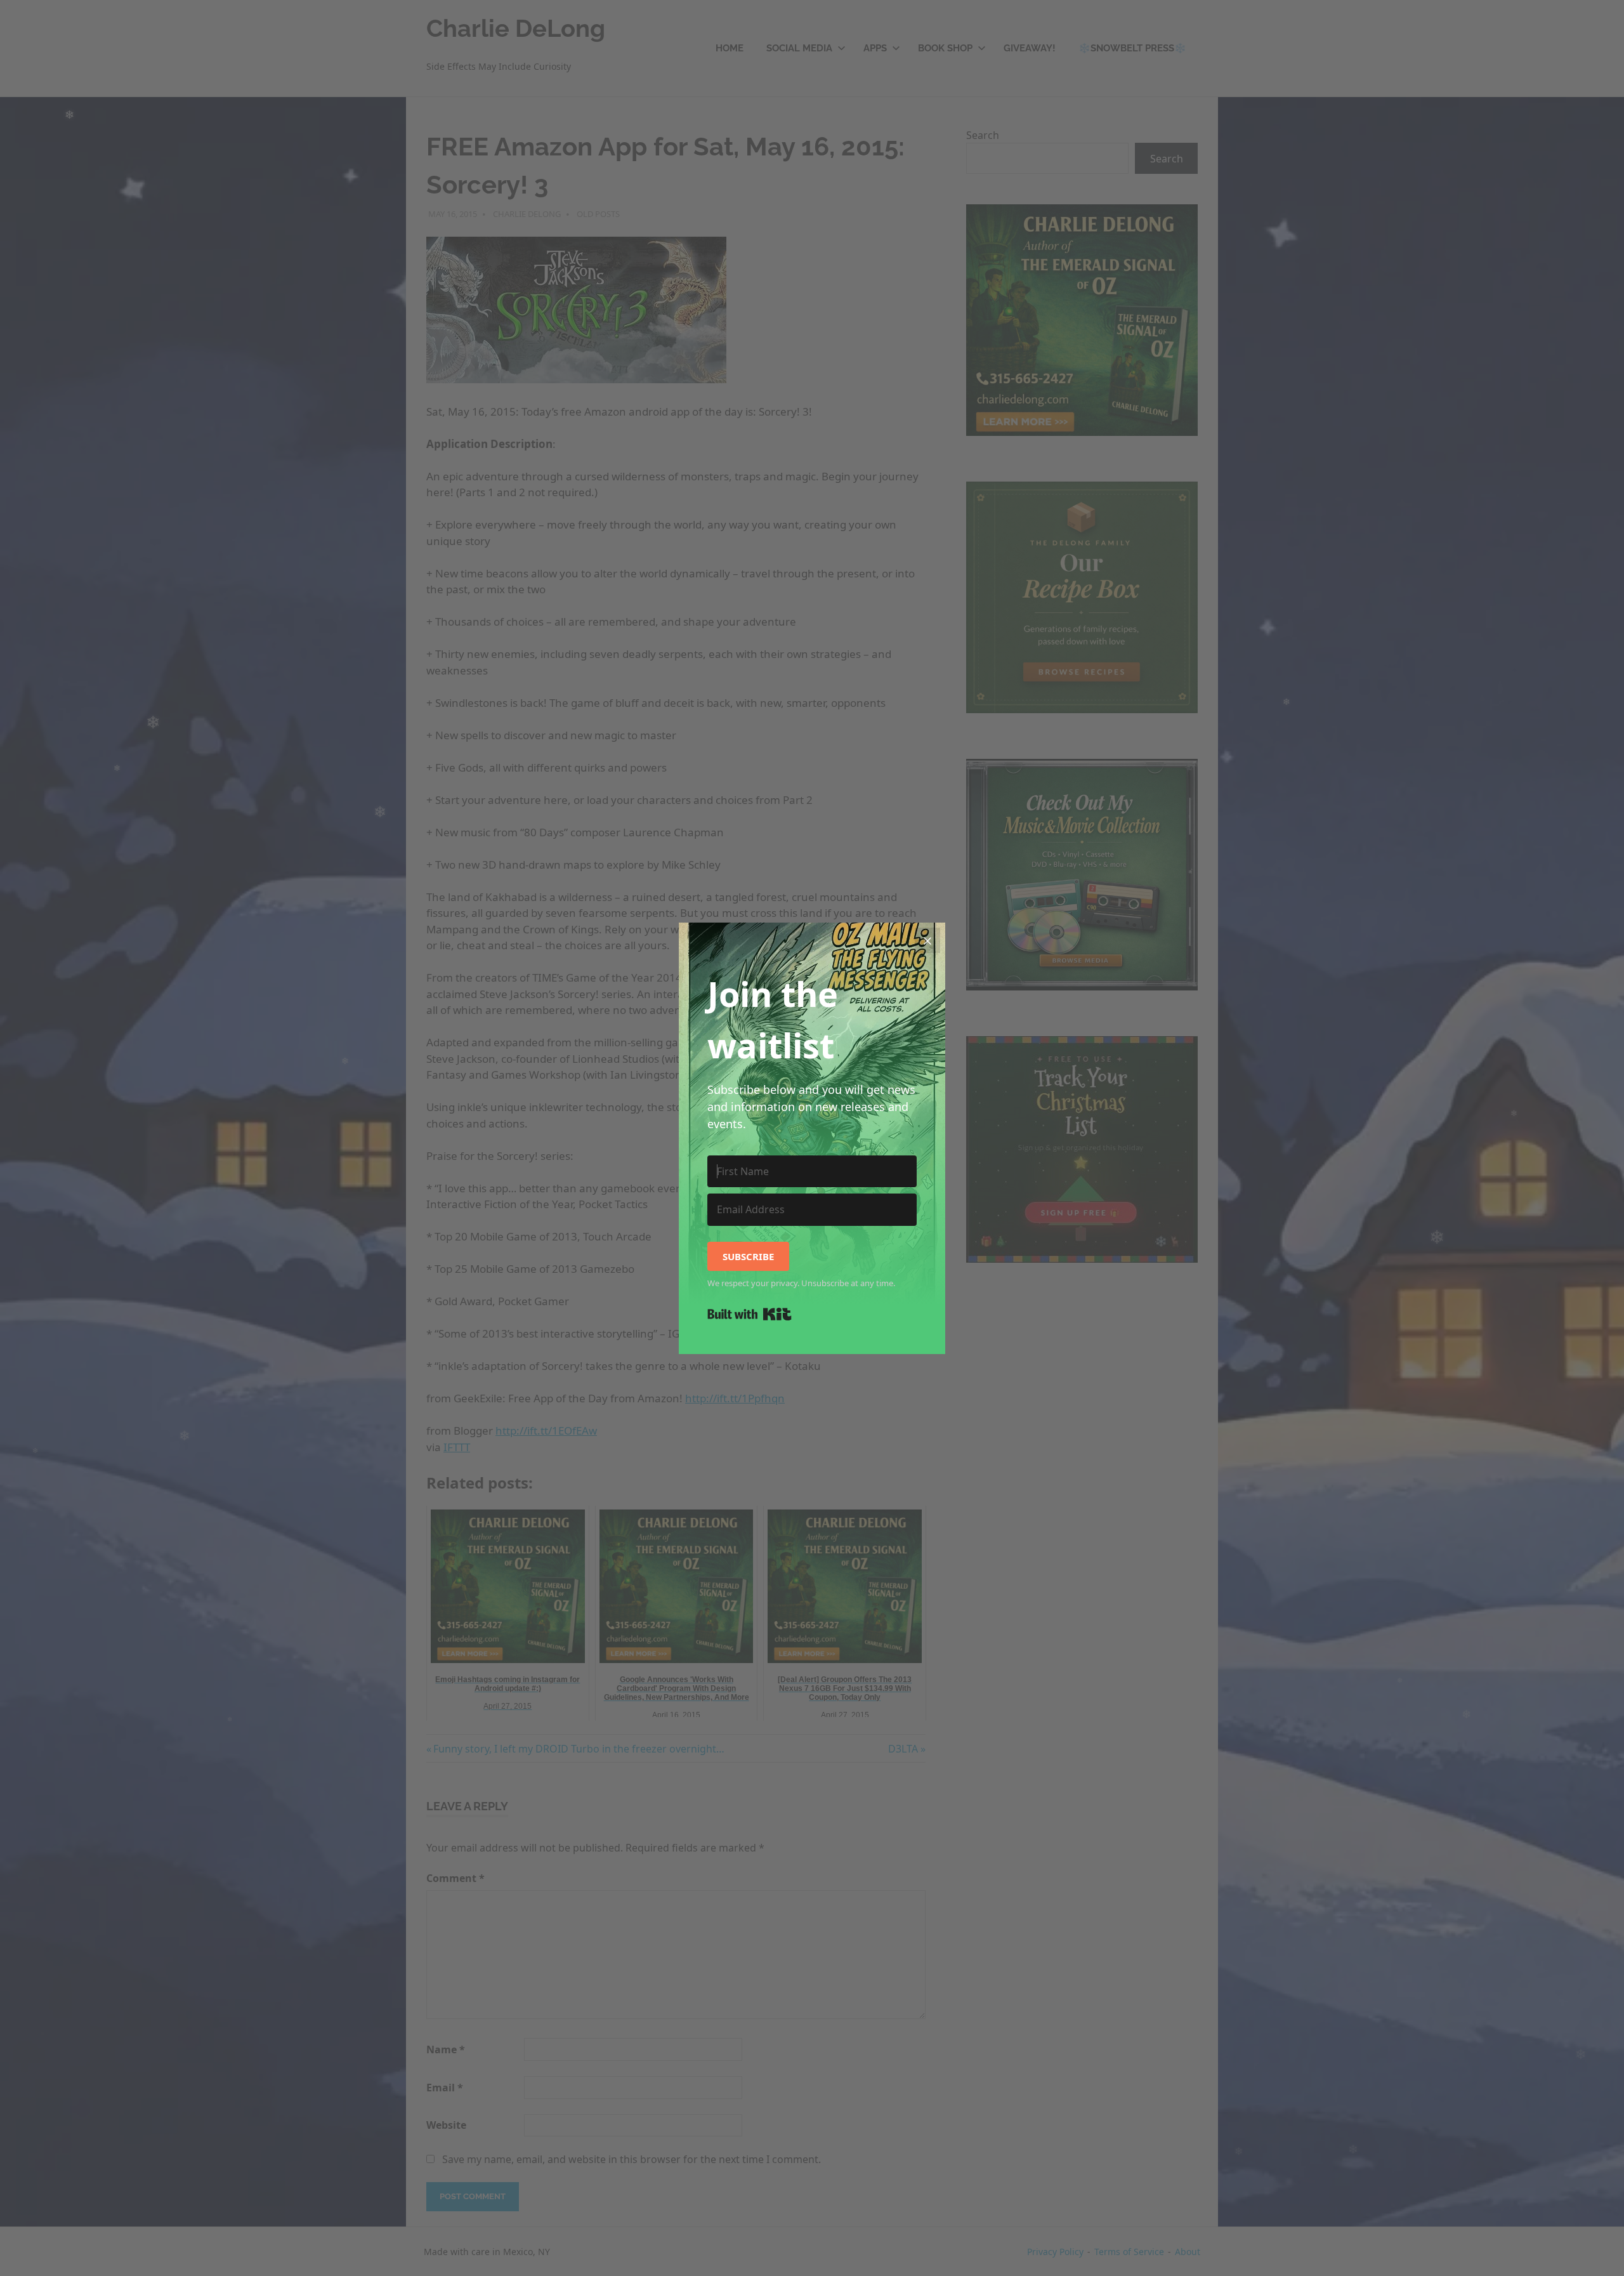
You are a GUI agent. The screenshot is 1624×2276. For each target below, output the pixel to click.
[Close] (927, 940)
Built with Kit (750, 1314)
